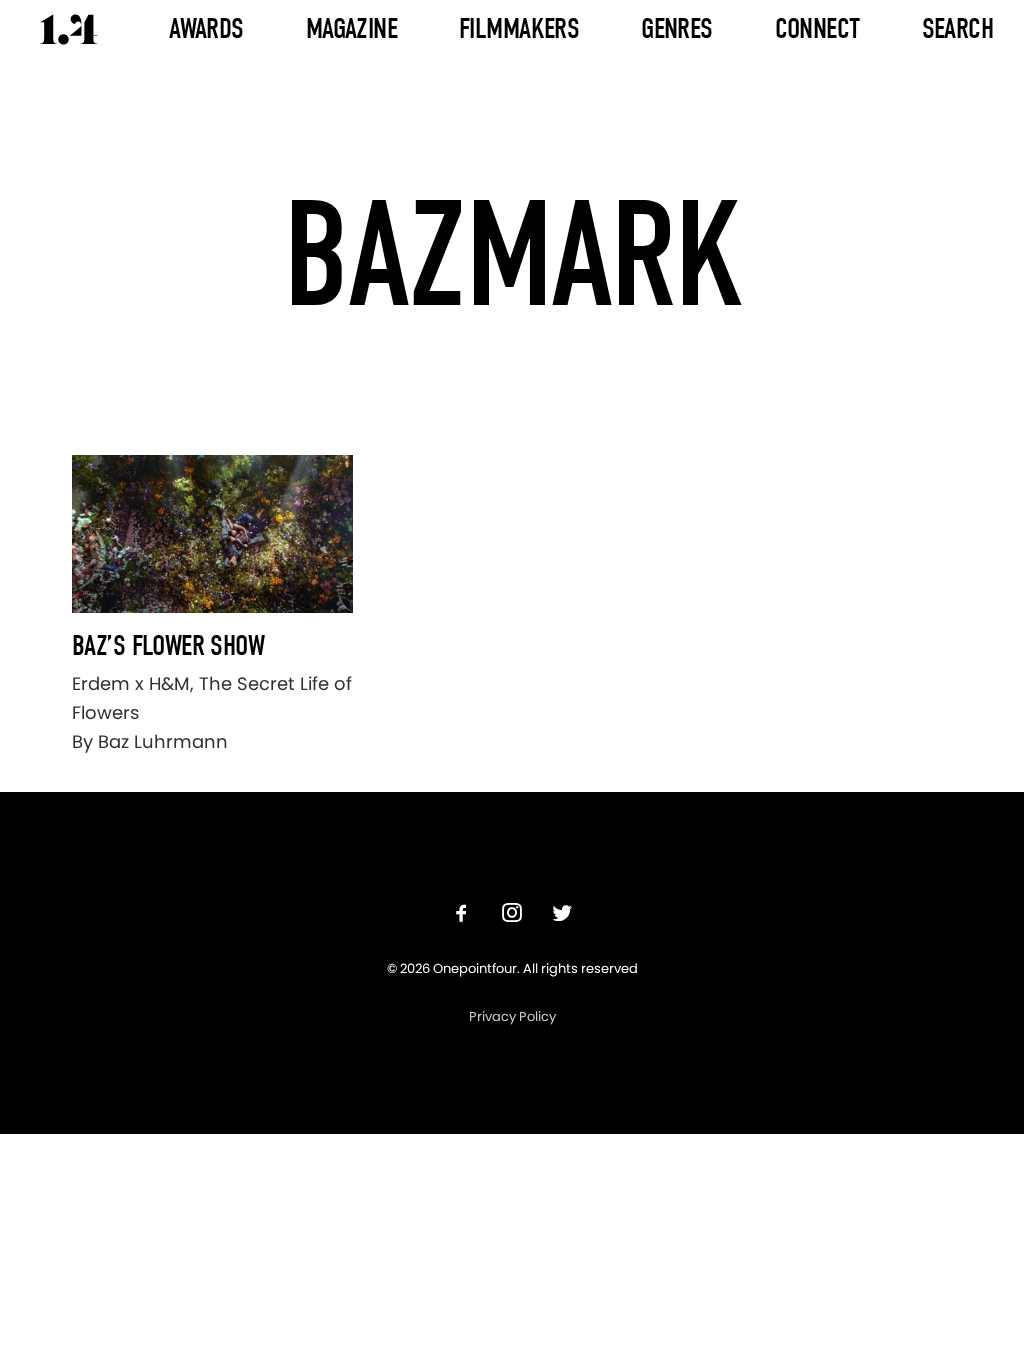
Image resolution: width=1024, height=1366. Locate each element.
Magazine (351, 28)
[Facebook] (462, 915)
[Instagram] (512, 915)
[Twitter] (562, 915)
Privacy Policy (512, 1016)
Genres (677, 28)
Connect (817, 28)
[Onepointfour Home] (69, 29)
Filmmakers (519, 28)
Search (958, 28)
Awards (206, 28)
